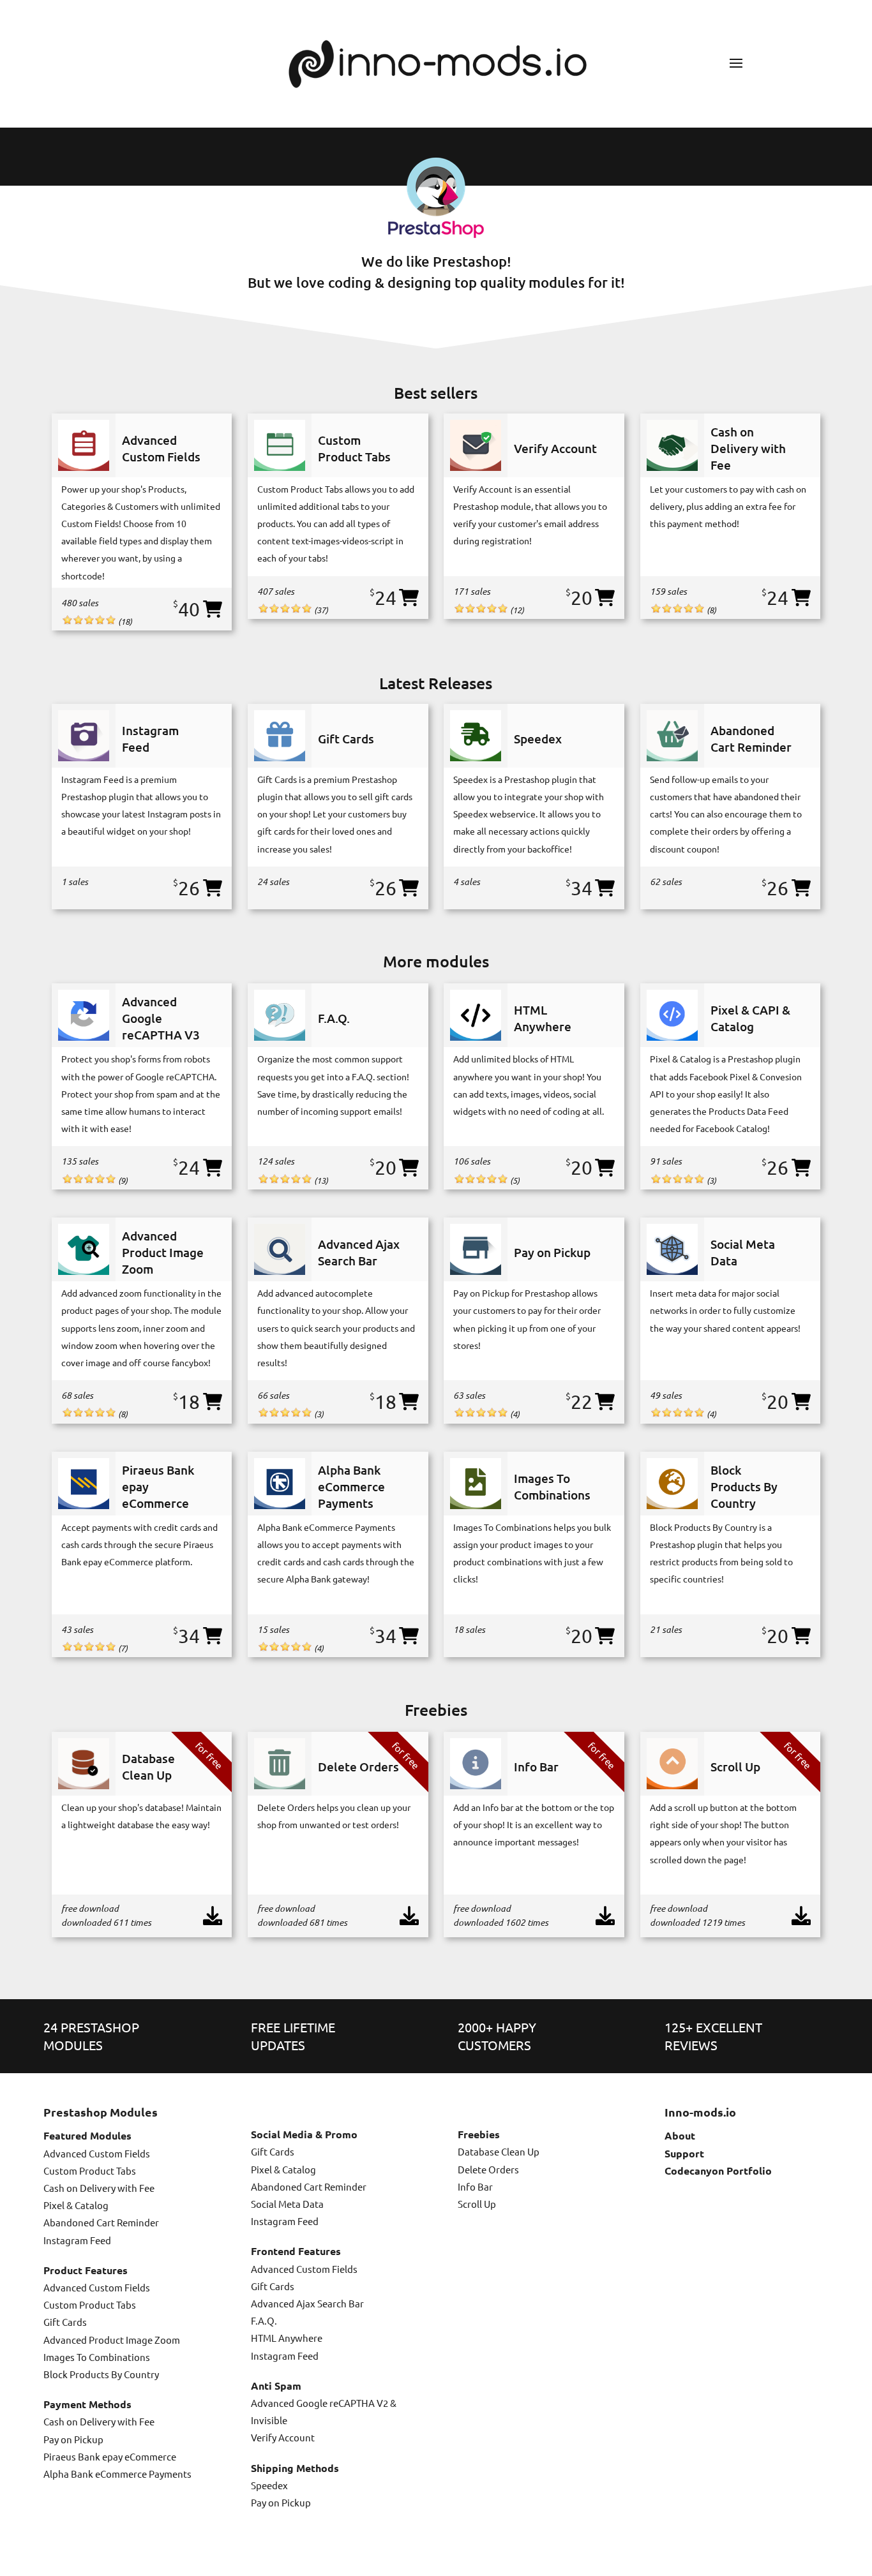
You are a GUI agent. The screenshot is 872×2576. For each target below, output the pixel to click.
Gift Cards (65, 2322)
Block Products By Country (101, 2374)
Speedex (269, 2485)
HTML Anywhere (287, 2338)
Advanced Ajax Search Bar (307, 2303)
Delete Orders (488, 2169)
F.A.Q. (264, 2320)
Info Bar (475, 2186)
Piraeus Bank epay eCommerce (110, 2456)
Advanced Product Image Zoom (112, 2340)
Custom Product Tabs (90, 2170)
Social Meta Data (287, 2204)
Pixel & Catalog (76, 2205)
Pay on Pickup (73, 2439)
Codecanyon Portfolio (718, 2170)
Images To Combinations (97, 2357)
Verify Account (283, 2437)
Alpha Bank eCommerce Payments (117, 2474)
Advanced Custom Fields (97, 2153)
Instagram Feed (77, 2240)
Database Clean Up (499, 2151)
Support (684, 2153)
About (680, 2135)
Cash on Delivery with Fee (99, 2188)
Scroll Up (477, 2204)
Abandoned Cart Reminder (101, 2222)
